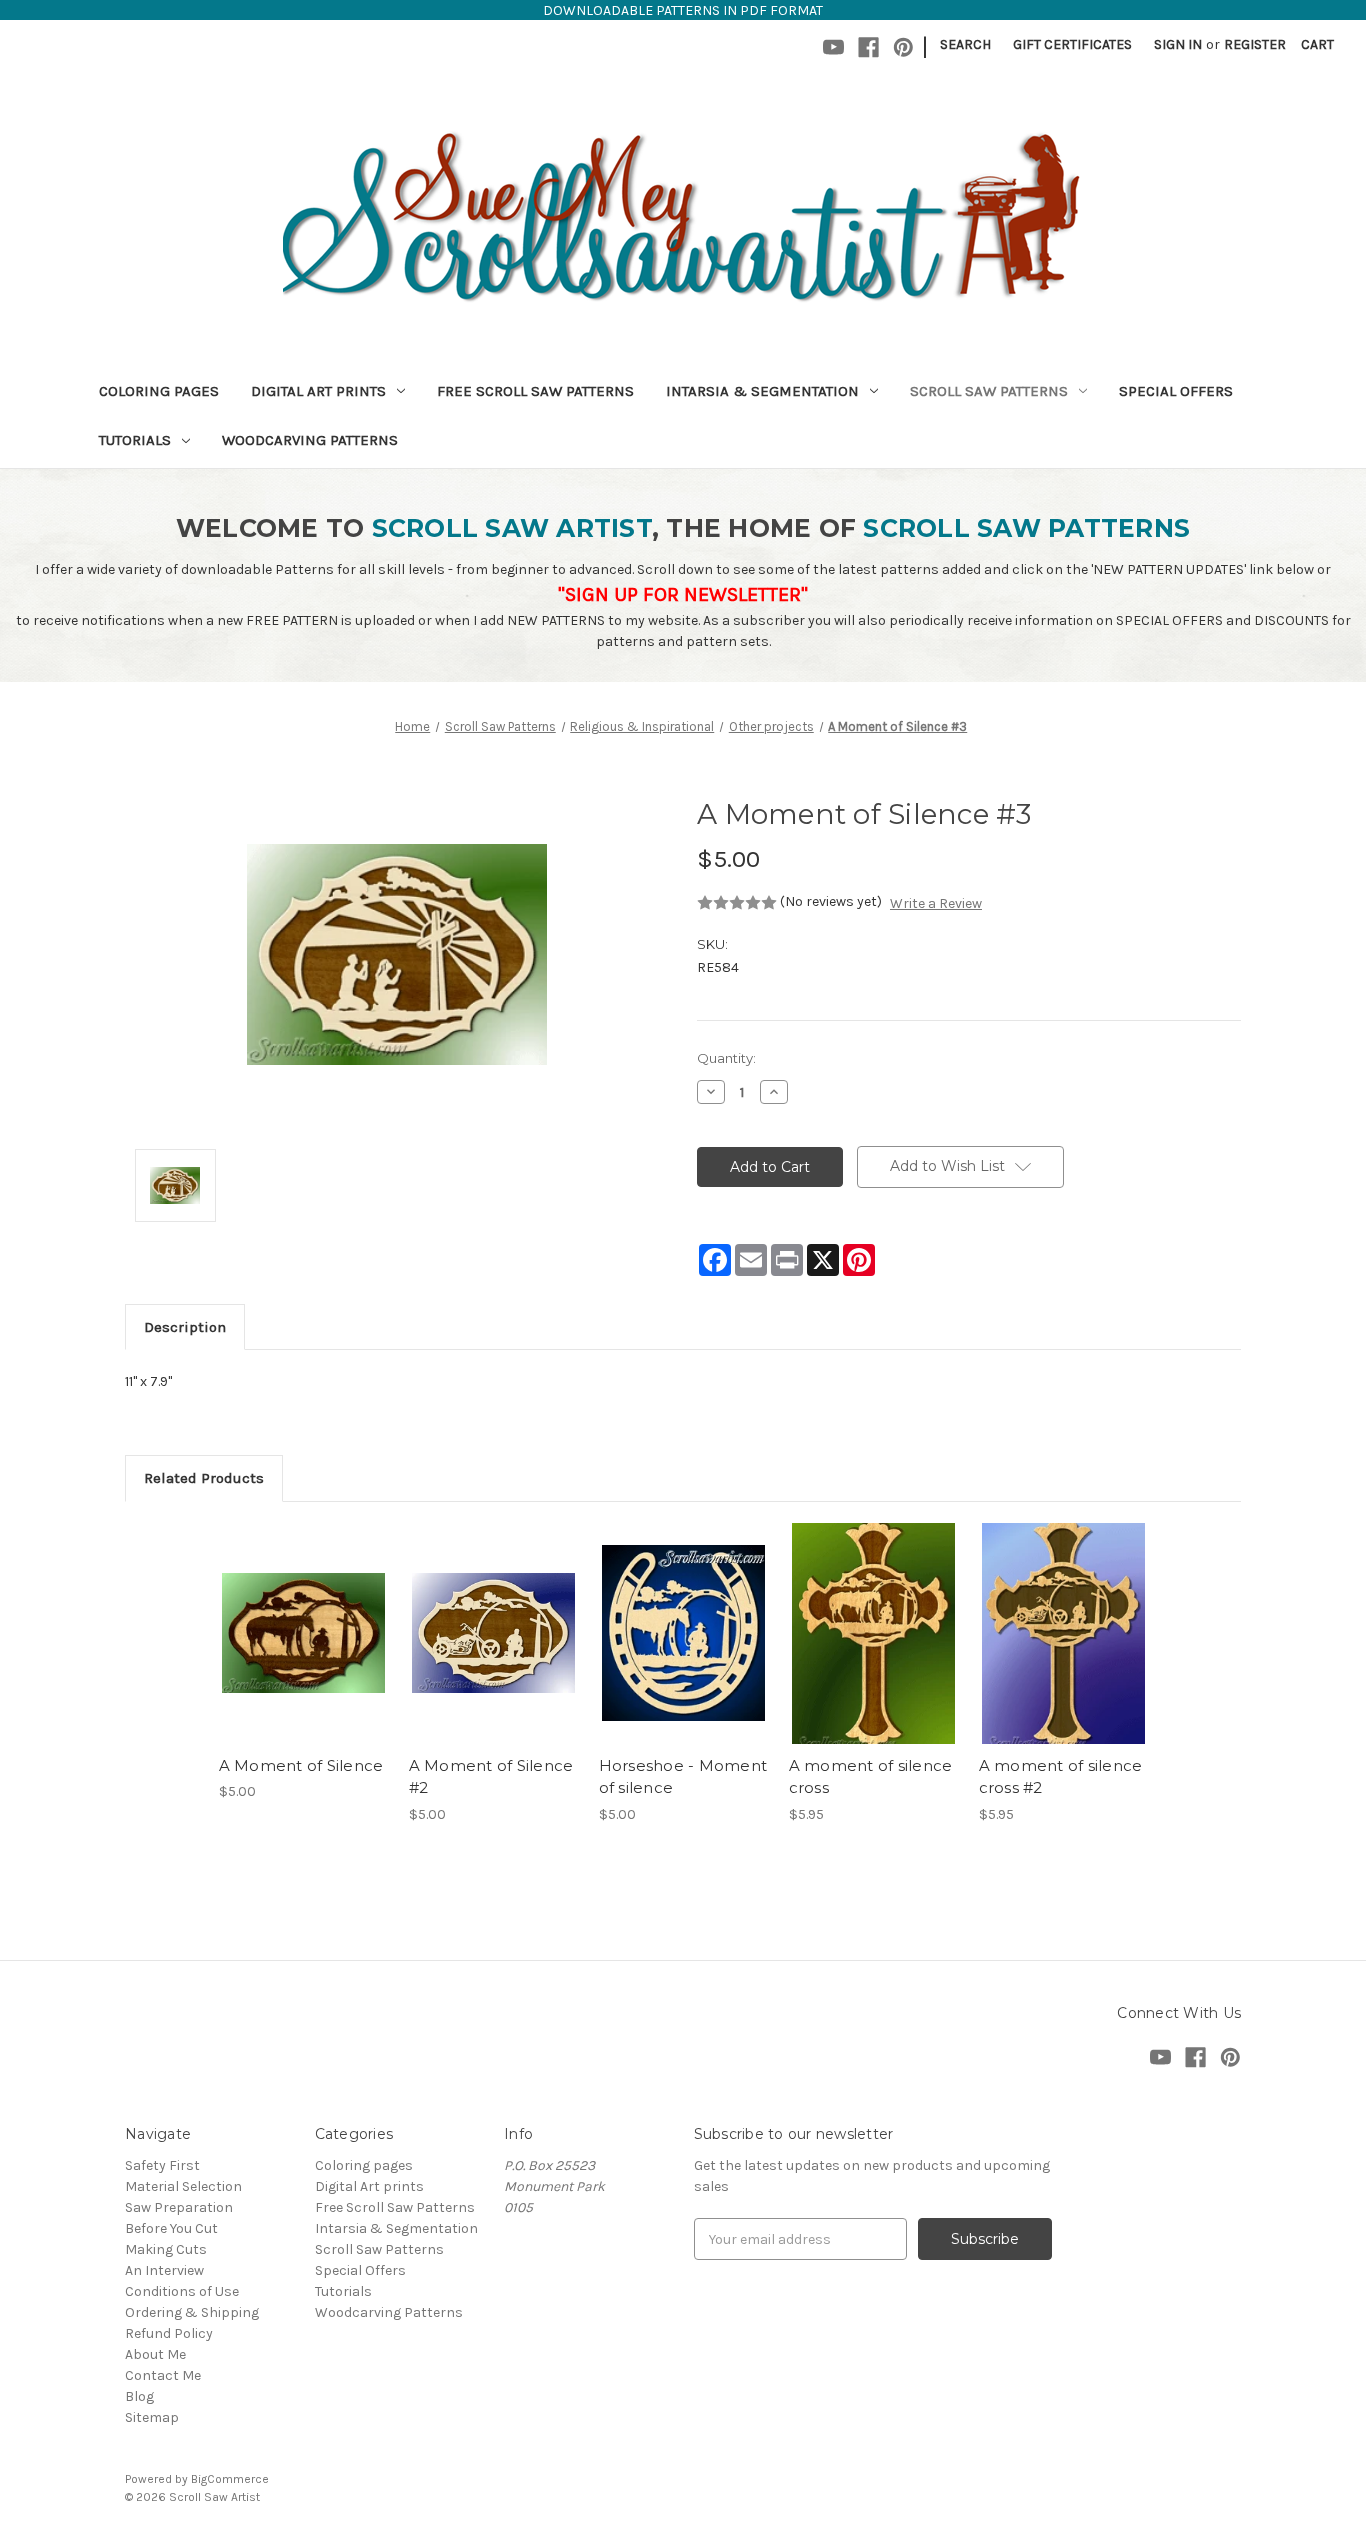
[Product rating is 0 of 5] (737, 903)
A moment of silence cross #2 (1061, 1777)
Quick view (302, 1616)
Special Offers (1176, 391)
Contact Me (163, 2375)
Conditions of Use (182, 2291)
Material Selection (183, 2186)
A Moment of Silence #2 (491, 1777)
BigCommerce (230, 2479)
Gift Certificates (1072, 44)
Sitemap (152, 2417)
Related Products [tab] (204, 1478)
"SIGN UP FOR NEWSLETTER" (683, 594)
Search (965, 44)
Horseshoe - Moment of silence (683, 1777)
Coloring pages (159, 391)
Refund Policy (169, 2333)
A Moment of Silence (301, 1765)
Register (1255, 44)
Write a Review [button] (936, 903)
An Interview (164, 2270)
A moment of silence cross (871, 1777)
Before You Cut (171, 2228)
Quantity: (726, 1058)
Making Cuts (166, 2249)
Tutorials (135, 440)
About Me (155, 2354)
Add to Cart (303, 1651)
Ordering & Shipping (192, 2312)
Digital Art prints (318, 391)
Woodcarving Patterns (310, 440)
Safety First (162, 2165)
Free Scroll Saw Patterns (535, 391)
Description (185, 1327)
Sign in (1178, 44)
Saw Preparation (179, 2207)
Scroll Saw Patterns (989, 391)
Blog (139, 2396)
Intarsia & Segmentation (762, 391)
